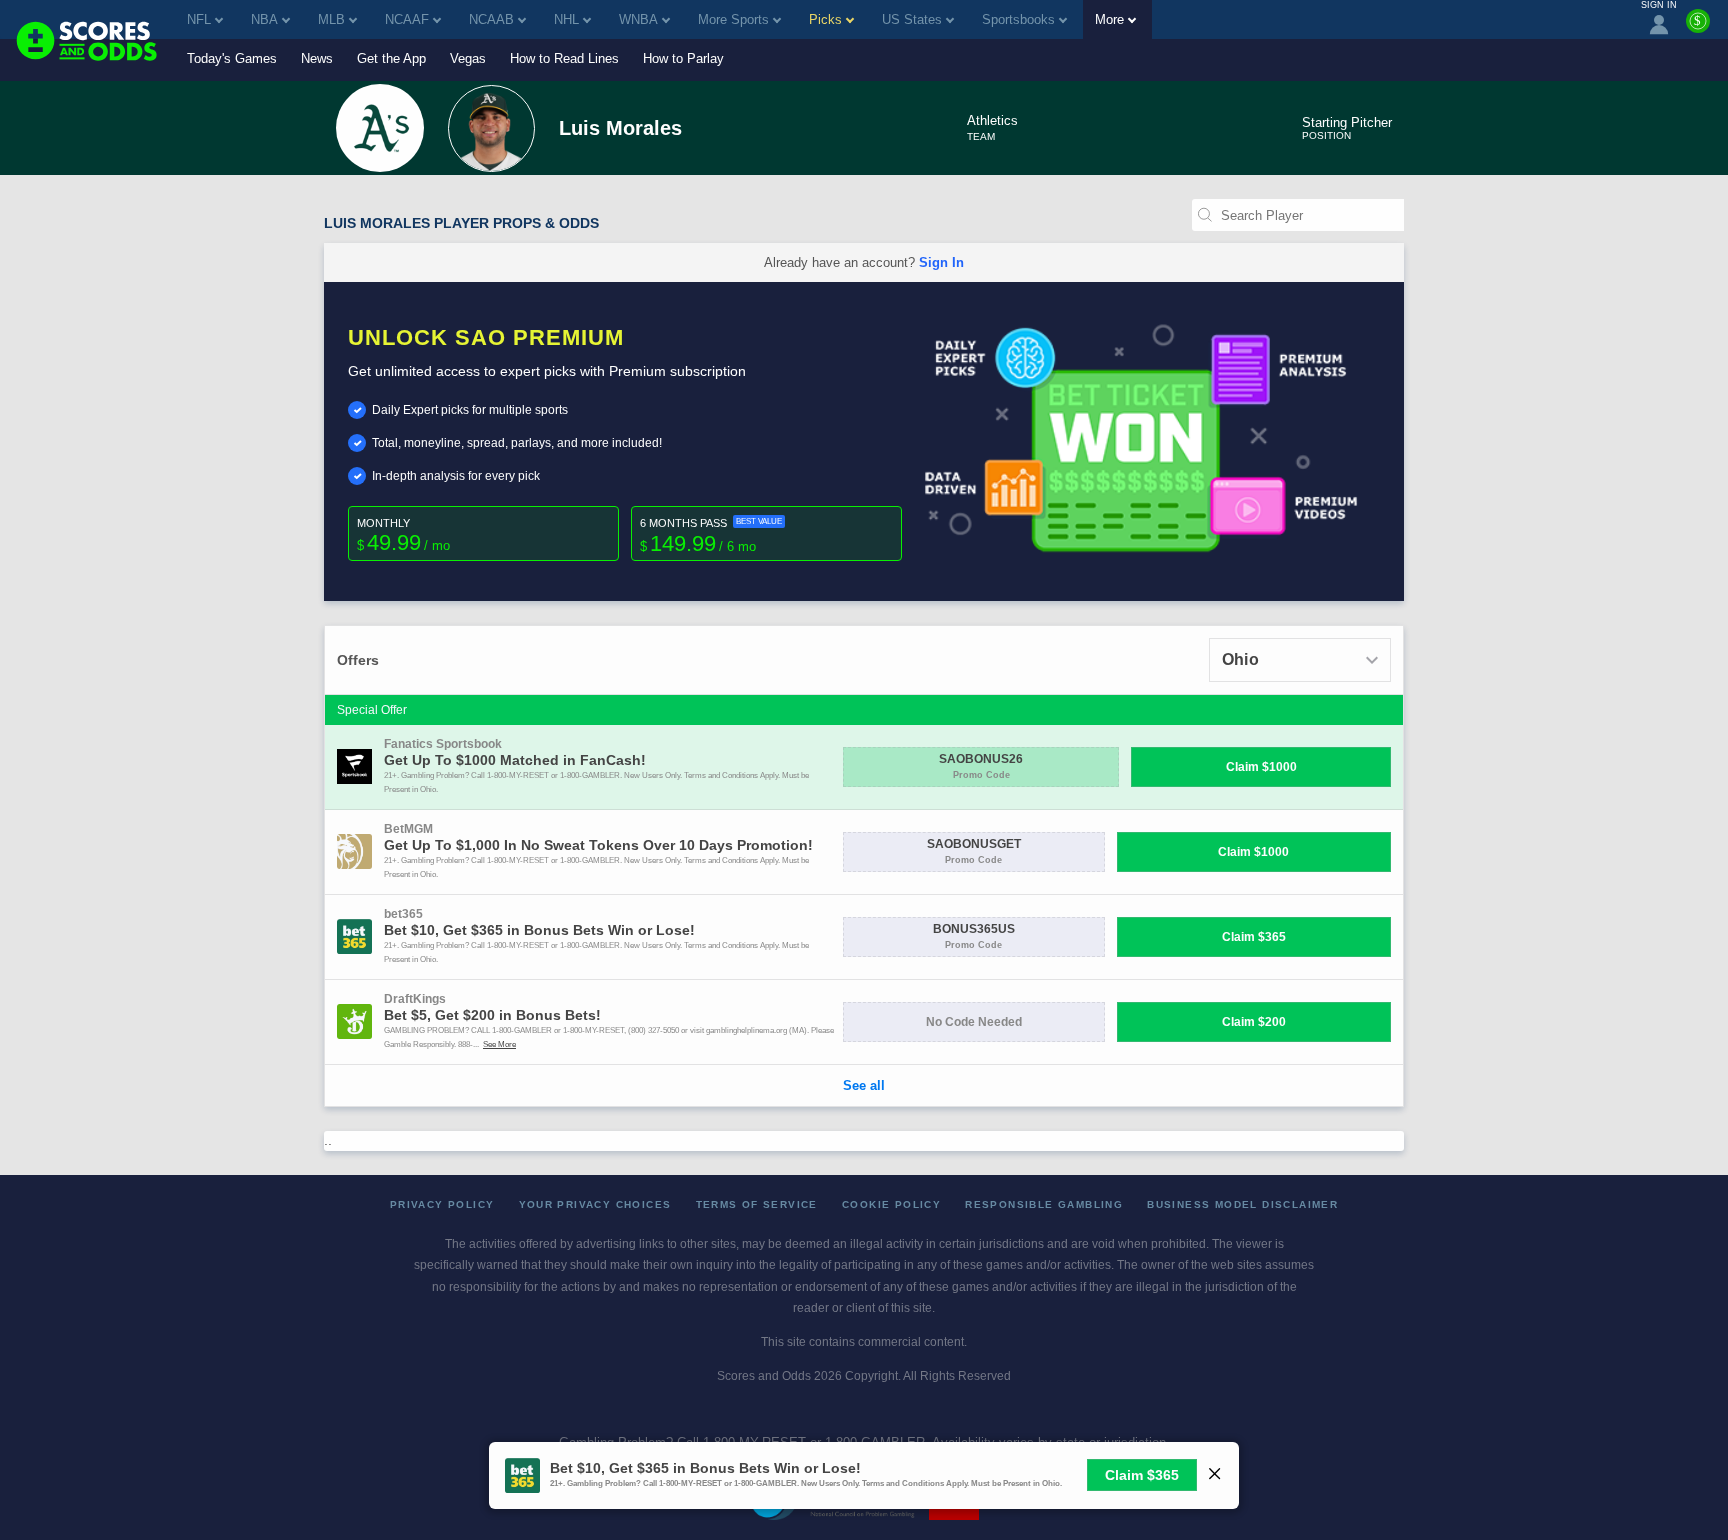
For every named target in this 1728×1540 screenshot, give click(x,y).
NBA (264, 19)
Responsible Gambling (1044, 1204)
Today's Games (232, 58)
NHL (566, 19)
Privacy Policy (442, 1204)
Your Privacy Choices (595, 1204)
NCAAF (407, 19)
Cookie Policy (891, 1204)
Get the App (391, 58)
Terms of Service (757, 1204)
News (317, 58)
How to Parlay (683, 58)
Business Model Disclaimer (1242, 1204)
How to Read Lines (564, 58)
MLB (331, 19)
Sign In (941, 262)
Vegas (468, 58)
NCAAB (491, 19)
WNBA (638, 19)
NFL (199, 19)
